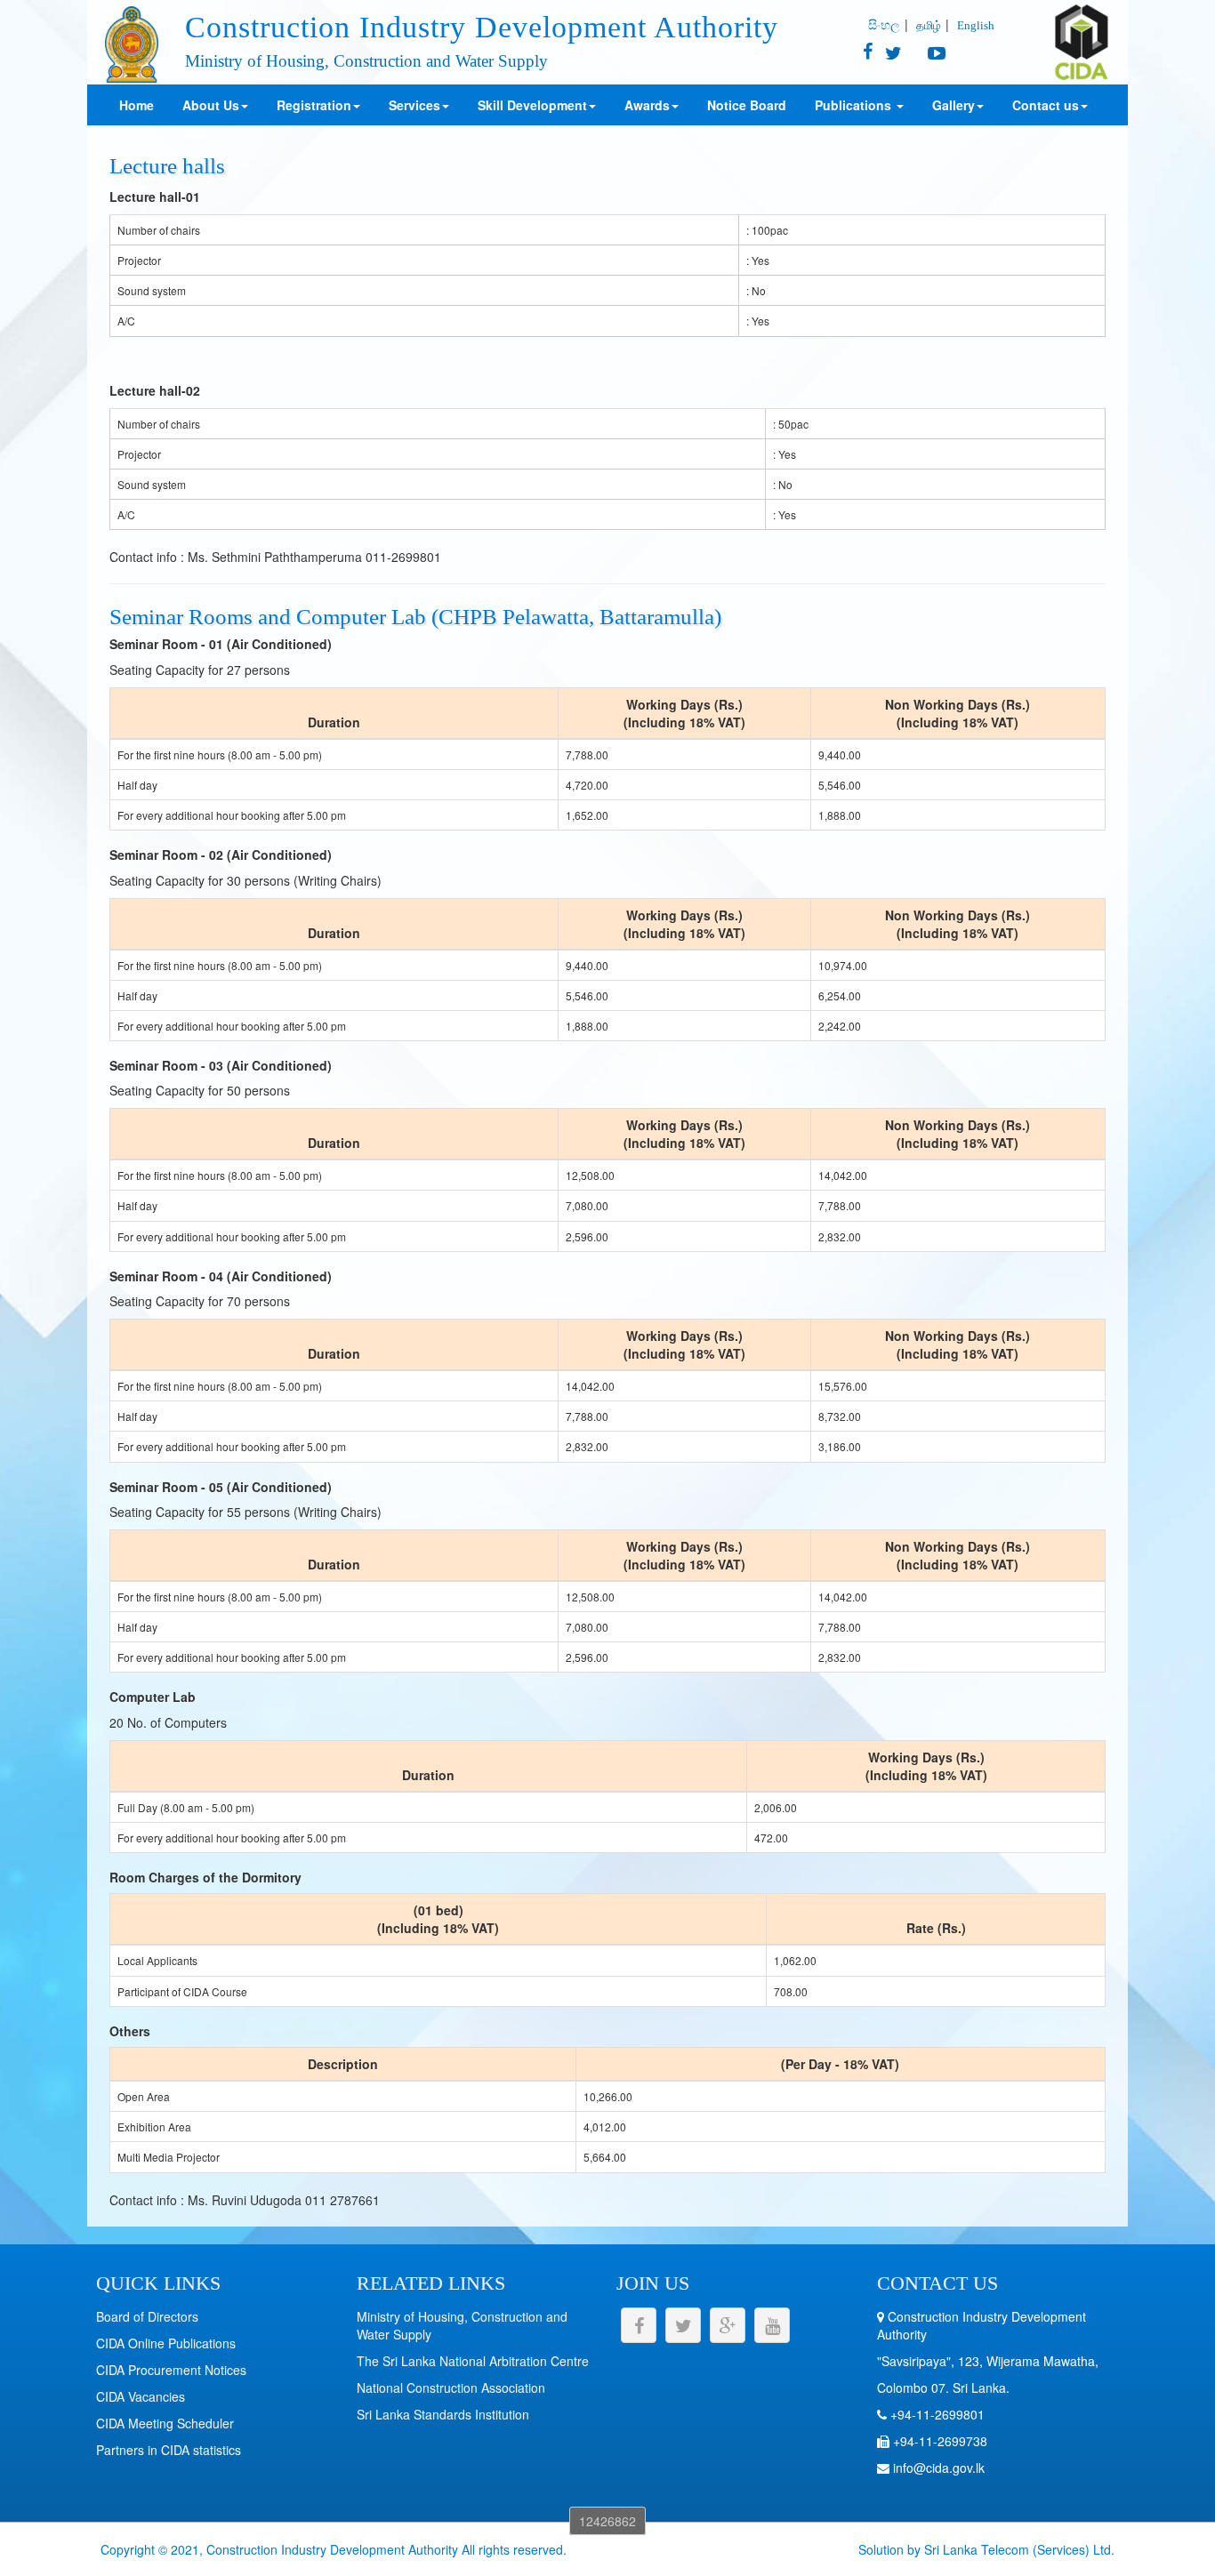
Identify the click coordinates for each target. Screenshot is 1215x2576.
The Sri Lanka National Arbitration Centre (473, 2361)
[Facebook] (868, 54)
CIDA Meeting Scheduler (165, 2423)
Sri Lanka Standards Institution (443, 2414)
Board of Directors (147, 2316)
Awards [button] (647, 105)
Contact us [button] (1046, 105)
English (976, 25)
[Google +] (728, 2325)
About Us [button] (211, 105)
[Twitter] (889, 54)
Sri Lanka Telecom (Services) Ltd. (1019, 2549)
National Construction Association (451, 2387)
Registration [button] (314, 105)
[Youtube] (925, 54)
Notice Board (747, 105)
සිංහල (884, 24)
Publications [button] (855, 105)
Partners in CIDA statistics (169, 2450)
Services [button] (414, 105)
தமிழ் (929, 24)
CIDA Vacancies (141, 2396)
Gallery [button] (953, 105)
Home (137, 105)
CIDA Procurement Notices (171, 2370)
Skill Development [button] (532, 105)
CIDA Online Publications (166, 2343)
